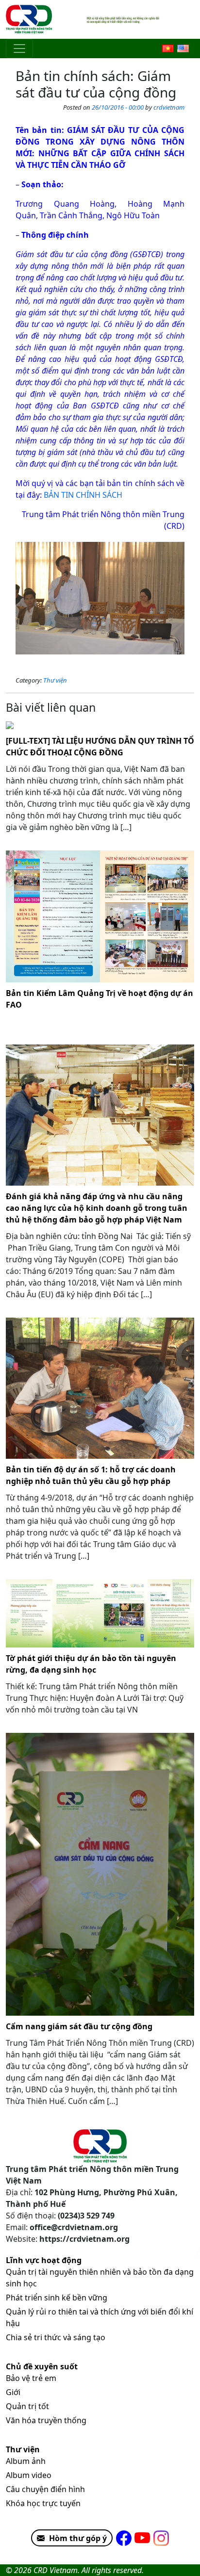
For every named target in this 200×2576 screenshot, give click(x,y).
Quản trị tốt (27, 2406)
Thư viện (55, 680)
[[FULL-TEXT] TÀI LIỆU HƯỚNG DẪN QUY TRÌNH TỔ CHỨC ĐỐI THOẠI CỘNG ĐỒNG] (100, 724)
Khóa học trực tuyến (43, 2503)
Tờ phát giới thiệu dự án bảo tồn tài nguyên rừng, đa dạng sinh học (91, 1664)
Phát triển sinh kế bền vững (57, 2298)
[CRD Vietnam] (30, 19)
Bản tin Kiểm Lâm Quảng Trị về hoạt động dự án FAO (100, 999)
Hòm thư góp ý (78, 2538)
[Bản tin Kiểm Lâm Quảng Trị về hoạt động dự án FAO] (100, 916)
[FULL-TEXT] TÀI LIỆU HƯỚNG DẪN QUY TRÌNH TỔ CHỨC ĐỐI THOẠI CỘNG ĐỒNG (100, 747)
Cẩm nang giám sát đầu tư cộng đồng (79, 2026)
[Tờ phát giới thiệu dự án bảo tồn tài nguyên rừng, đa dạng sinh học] (100, 1613)
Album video (29, 2475)
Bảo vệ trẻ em (31, 2378)
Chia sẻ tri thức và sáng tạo (56, 2337)
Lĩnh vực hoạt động (44, 2260)
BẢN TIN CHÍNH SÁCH (84, 495)
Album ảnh (26, 2461)
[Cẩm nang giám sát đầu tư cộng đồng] (100, 1874)
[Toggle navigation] (19, 49)
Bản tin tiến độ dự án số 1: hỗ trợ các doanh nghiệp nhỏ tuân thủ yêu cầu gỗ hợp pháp (91, 1475)
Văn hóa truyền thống (46, 2420)
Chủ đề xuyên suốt (42, 2366)
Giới (13, 2392)
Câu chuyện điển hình (45, 2489)
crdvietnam (169, 107)
